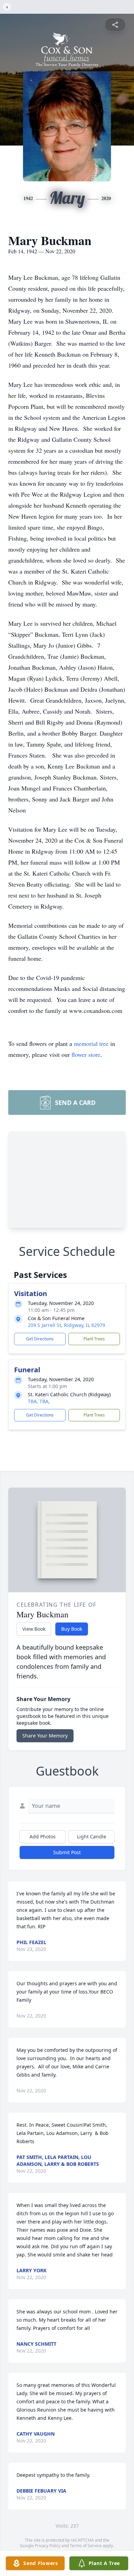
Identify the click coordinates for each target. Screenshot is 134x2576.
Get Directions (40, 1339)
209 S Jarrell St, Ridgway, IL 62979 (66, 1325)
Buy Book (72, 1629)
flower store (86, 1054)
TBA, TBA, (39, 1401)
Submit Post (67, 1852)
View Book (34, 1629)
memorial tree (91, 1043)
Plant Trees (94, 1339)
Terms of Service (86, 2546)
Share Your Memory (45, 1736)
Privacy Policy (48, 2546)
